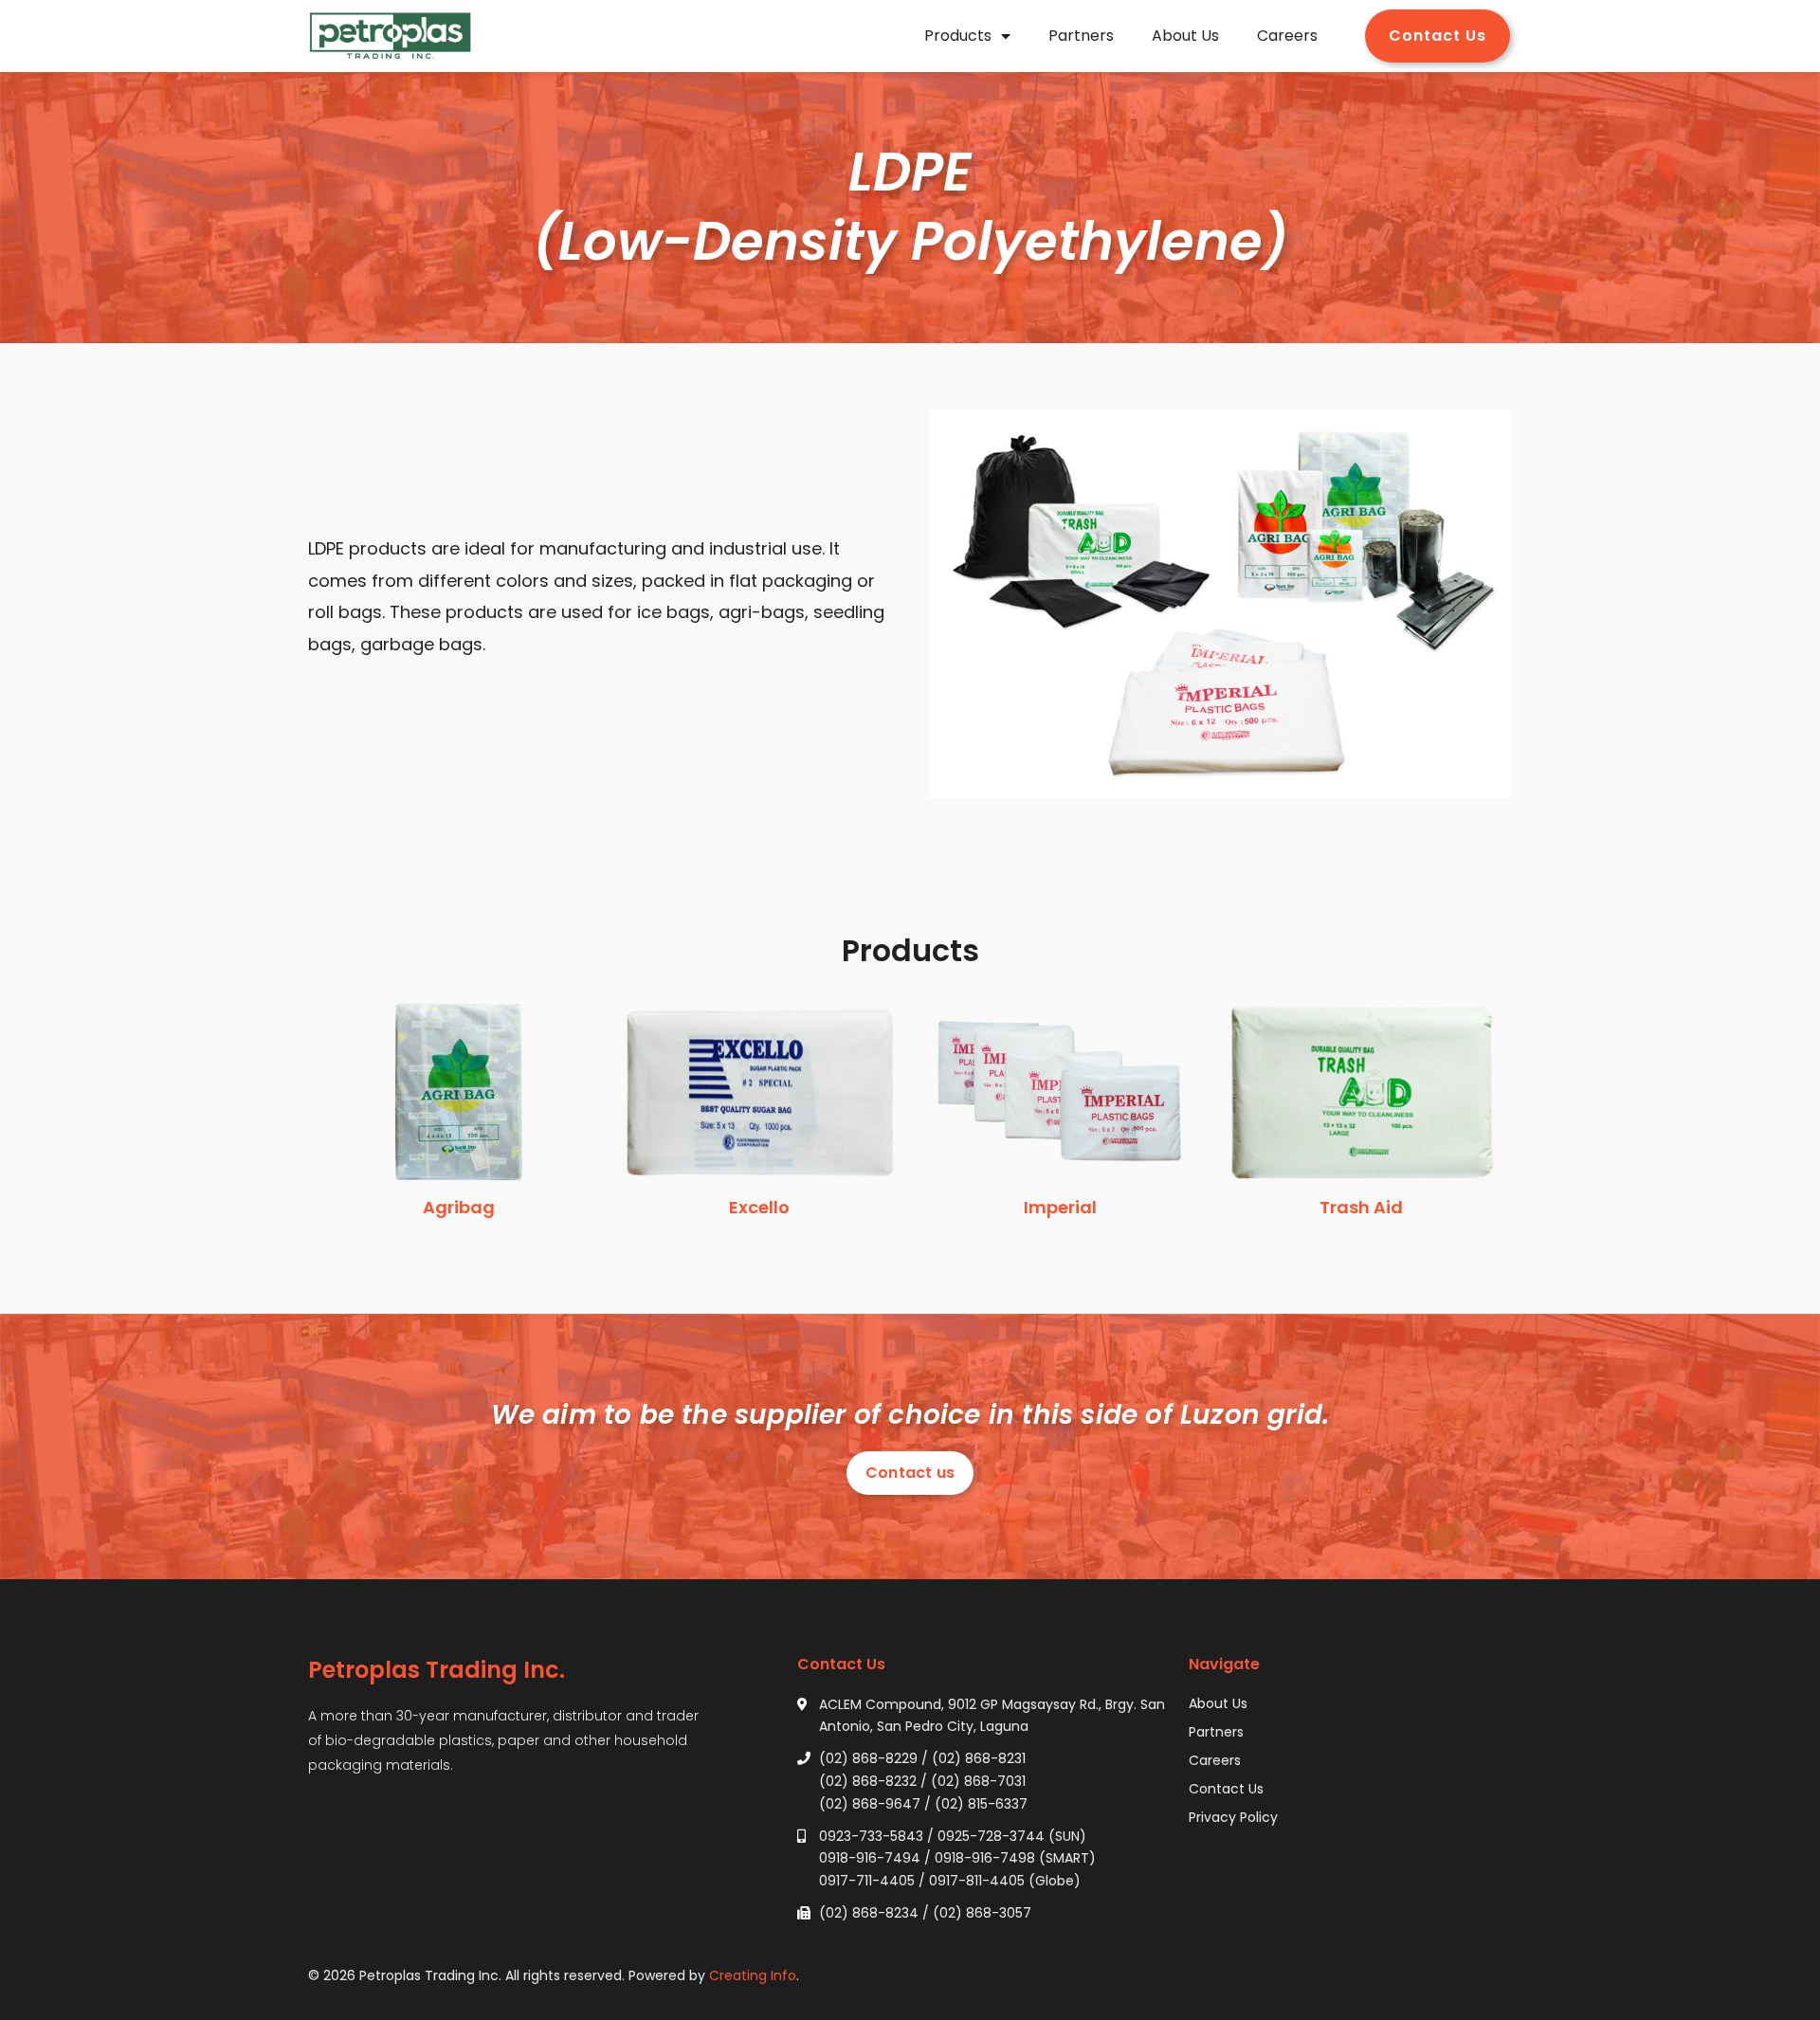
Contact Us (1226, 1789)
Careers (1287, 36)
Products (958, 36)
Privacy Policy (1233, 1817)
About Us (1185, 36)
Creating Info (753, 1975)
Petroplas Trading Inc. (437, 1670)
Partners (1081, 36)
